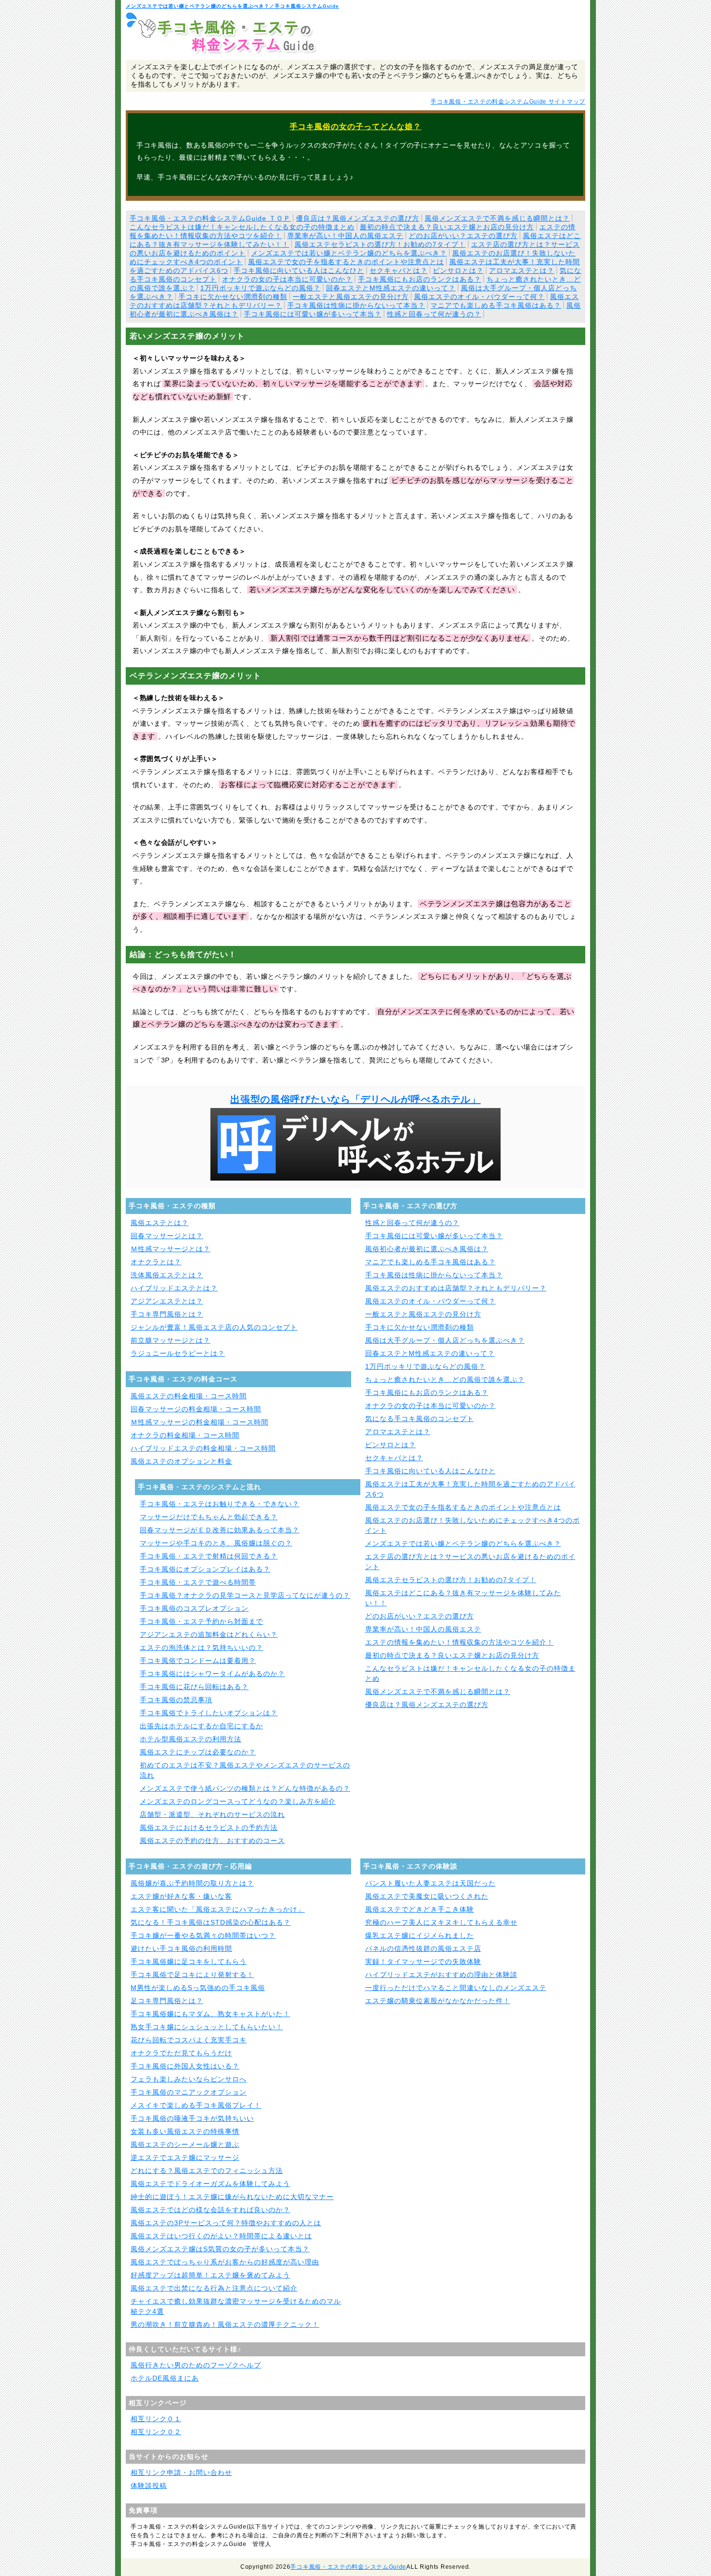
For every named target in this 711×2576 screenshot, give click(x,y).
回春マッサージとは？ (167, 1236)
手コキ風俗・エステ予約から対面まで (201, 1621)
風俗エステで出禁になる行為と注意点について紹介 (214, 2288)
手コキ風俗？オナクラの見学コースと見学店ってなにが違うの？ (245, 1595)
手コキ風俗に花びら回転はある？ (194, 1687)
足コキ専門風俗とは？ (167, 2001)
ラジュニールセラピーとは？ (178, 1353)
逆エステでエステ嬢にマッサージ (185, 2157)
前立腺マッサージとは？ (170, 1340)
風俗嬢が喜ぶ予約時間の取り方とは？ (192, 1883)
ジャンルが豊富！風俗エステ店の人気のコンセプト (214, 1327)
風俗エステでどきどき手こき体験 (420, 1909)
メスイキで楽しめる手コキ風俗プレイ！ (196, 2105)
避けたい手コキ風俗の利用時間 (181, 1948)
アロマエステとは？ (522, 270)
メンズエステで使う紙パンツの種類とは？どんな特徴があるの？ (245, 1788)
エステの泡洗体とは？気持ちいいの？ (201, 1647)
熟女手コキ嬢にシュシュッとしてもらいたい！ (207, 2027)
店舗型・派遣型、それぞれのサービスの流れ (212, 1814)
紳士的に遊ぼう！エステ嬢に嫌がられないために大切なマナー (232, 2197)
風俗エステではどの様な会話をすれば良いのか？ (210, 2210)
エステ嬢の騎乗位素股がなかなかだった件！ (438, 2001)
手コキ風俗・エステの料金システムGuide (348, 2567)
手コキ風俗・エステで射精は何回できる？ (209, 1556)
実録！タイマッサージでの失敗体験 (423, 1962)
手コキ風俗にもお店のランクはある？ (420, 279)
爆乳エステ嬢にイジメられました (420, 1935)
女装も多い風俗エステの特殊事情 (185, 2131)
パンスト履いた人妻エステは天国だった (430, 1883)
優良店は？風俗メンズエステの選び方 (358, 218)
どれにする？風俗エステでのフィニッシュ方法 (207, 2171)
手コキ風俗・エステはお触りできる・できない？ (220, 1504)
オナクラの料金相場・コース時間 (185, 1435)
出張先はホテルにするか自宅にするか (201, 1726)
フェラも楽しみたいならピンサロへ (189, 2079)
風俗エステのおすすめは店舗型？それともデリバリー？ (456, 1288)
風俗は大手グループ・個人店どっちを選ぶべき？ (445, 1340)
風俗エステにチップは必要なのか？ (198, 1752)
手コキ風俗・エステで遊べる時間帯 (198, 1582)
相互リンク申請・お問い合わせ (181, 2472)
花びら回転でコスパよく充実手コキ (189, 2040)
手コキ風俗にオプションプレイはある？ (205, 1569)
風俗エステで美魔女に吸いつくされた (427, 1896)
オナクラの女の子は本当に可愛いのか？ (287, 279)
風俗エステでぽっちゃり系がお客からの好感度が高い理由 (225, 2262)
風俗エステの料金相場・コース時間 (189, 1396)
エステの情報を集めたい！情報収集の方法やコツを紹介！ (459, 1642)
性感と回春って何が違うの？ (434, 314)
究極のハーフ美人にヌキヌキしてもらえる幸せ (441, 1922)
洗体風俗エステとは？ (167, 1275)
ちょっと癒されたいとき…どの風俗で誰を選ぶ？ (445, 1379)
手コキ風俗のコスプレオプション (194, 1608)
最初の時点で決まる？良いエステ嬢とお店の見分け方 (447, 227)
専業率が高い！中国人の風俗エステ (345, 236)
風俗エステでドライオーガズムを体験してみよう (210, 2184)
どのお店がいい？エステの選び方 (463, 236)
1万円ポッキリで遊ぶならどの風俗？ (260, 288)
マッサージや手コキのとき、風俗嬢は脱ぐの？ (216, 1543)
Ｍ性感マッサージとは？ (170, 1249)
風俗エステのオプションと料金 (181, 1461)
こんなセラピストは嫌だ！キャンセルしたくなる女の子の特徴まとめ (242, 227)
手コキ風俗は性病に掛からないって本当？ (356, 305)
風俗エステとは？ (160, 1223)
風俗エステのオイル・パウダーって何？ (479, 297)
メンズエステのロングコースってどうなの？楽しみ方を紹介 (238, 1801)
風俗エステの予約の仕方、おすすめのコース (212, 1841)
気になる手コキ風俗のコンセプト (420, 1419)
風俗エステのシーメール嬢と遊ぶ (185, 2144)
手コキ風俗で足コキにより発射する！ (192, 1975)
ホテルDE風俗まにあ (165, 2378)
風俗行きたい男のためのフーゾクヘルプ (196, 2365)
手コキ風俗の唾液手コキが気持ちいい (192, 2118)
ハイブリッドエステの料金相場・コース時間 (203, 1448)
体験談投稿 (149, 2486)
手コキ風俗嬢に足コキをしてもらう (189, 1962)
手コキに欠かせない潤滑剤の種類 (233, 297)
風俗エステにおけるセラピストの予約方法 (209, 1827)
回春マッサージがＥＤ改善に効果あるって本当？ (220, 1530)
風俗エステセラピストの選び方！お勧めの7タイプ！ (380, 244)
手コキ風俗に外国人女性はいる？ (185, 2066)
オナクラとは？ (156, 1262)
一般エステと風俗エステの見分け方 (351, 297)
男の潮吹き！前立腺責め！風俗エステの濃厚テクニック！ (225, 2324)
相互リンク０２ (156, 2432)
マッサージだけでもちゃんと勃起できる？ (209, 1517)
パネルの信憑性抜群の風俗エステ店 (423, 1948)
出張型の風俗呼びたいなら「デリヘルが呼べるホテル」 (355, 1099)
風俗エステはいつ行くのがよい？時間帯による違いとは (221, 2236)
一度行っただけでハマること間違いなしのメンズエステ (456, 1988)
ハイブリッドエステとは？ (174, 1288)
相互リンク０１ (156, 2419)
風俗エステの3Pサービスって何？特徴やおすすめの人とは (226, 2223)
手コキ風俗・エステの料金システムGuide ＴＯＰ (210, 218)
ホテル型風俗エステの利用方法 (191, 1739)
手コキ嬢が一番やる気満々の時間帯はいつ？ (203, 1935)
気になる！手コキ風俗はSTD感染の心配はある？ (211, 1922)
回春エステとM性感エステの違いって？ (391, 288)
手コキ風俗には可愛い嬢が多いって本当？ (313, 314)
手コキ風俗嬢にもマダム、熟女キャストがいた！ (210, 2014)
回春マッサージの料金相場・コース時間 (196, 1409)
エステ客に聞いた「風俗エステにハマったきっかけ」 (218, 1909)
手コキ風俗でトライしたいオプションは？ (209, 1713)
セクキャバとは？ (399, 270)
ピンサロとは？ (458, 270)
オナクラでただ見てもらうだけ (181, 2053)
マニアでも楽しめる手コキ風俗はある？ (496, 305)
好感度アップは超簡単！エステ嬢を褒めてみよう (210, 2275)
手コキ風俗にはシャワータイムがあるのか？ (212, 1674)
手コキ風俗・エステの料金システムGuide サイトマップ (508, 102)
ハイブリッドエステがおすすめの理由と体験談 (441, 1975)
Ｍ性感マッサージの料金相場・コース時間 (200, 1422)
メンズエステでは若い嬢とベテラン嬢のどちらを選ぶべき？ (349, 253)
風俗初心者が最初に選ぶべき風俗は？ (427, 1249)
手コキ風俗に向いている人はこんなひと (299, 270)
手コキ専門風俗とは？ (167, 1314)
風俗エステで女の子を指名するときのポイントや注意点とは (346, 262)
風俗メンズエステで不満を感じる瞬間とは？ (497, 218)
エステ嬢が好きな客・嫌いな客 (181, 1896)
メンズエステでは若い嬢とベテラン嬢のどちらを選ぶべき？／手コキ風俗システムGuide (232, 6)
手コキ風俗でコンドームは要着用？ (198, 1661)
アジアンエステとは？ (167, 1301)
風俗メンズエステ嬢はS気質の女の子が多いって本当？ (220, 2249)
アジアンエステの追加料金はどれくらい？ (209, 1634)
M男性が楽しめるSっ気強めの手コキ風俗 (198, 1988)
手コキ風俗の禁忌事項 (176, 1700)
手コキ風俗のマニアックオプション (189, 2092)
